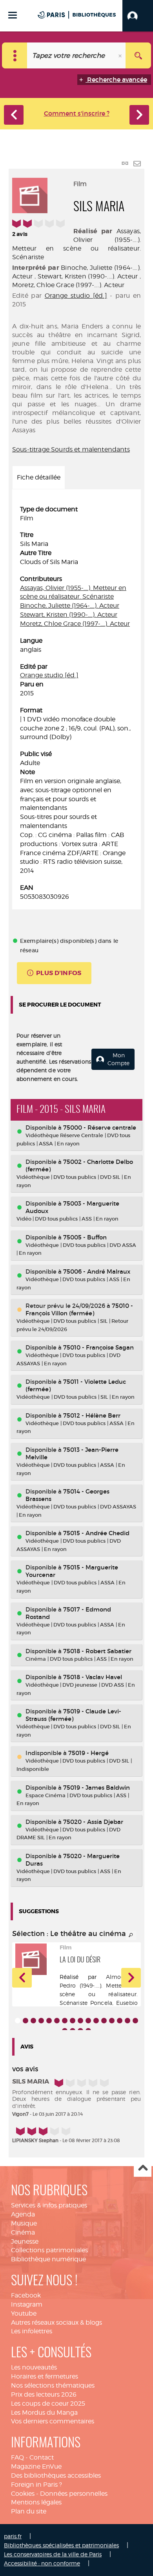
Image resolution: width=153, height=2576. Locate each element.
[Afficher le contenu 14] (120, 2021)
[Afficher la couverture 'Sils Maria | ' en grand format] (30, 194)
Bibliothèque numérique (48, 2259)
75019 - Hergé (88, 1753)
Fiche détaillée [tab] (39, 477)
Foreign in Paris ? (36, 2485)
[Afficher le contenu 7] (65, 2021)
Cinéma (23, 2232)
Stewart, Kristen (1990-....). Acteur (88, 276)
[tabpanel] (76, 703)
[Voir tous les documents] (131, 1935)
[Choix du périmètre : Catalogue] (15, 55)
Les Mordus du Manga (44, 2413)
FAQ (17, 2457)
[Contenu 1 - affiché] (18, 2021)
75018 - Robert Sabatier (97, 1651)
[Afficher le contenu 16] (135, 2021)
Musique (24, 2223)
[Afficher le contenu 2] (25, 2021)
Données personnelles (74, 2494)
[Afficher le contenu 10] (88, 2021)
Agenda (23, 2214)
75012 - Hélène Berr (92, 1415)
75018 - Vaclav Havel (93, 1677)
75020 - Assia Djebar (93, 1822)
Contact (42, 2457)
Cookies (23, 2494)
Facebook (26, 2295)
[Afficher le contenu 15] (127, 2021)
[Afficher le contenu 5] (49, 2021)
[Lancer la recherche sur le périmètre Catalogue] (138, 55)
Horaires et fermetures (45, 2376)
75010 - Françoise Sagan (98, 1347)
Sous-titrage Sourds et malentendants (71, 449)
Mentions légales (36, 2502)
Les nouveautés (34, 2367)
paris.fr (13, 2536)
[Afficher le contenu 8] (73, 2021)
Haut (143, 2168)
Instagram (27, 2304)
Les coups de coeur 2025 (48, 2404)
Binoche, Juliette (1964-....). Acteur (70, 606)
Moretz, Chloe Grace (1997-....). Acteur (68, 285)
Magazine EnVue (36, 2466)
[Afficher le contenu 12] (104, 2021)
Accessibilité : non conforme (42, 2563)
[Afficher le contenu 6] (57, 2021)
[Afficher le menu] (13, 15)
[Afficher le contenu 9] (80, 2021)
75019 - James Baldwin (97, 1788)
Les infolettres (32, 2331)
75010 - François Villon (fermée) (79, 1309)
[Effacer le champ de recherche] (121, 55)
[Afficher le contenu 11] (96, 2021)
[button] (138, 16)
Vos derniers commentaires (53, 2421)
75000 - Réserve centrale (100, 1128)
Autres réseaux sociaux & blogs (56, 2322)
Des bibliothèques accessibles (56, 2476)
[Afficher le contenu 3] (33, 2021)
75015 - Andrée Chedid (96, 1533)
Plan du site (29, 2511)
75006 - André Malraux (97, 1271)
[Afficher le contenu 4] (41, 2021)
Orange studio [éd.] (76, 296)
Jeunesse (25, 2241)
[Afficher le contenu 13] (112, 2021)
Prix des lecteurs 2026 (44, 2394)
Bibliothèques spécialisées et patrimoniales (61, 2545)
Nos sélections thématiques (53, 2385)
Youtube (24, 2313)
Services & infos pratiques (49, 2205)
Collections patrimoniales (49, 2250)
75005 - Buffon (85, 1237)
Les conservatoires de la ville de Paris (53, 2554)
